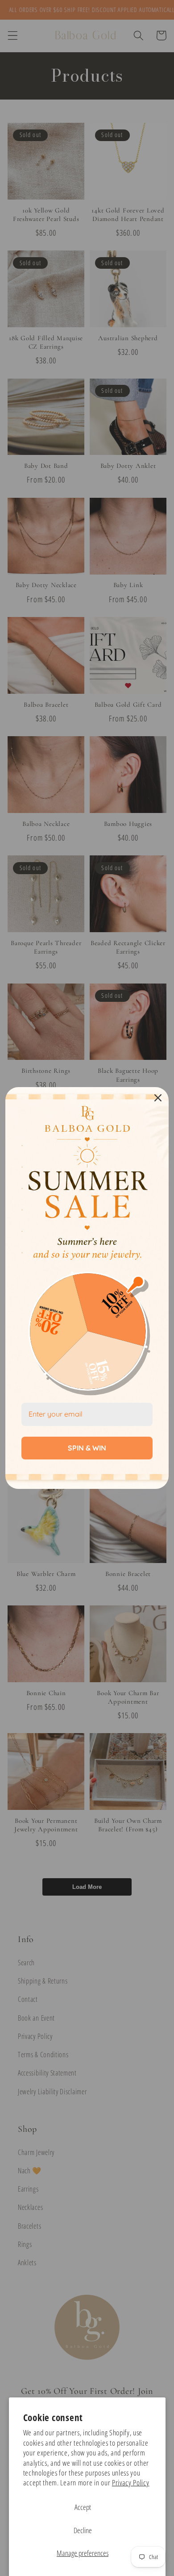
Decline (83, 2530)
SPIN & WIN (87, 1448)
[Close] (158, 1098)
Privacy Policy (131, 2482)
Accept (83, 2507)
